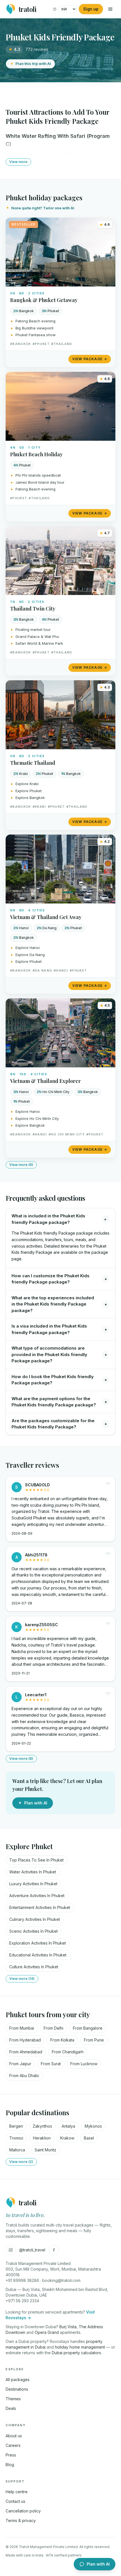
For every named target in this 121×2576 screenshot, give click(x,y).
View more (18, 162)
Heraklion (42, 2138)
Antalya (68, 2126)
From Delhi (53, 2028)
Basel (89, 2138)
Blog (10, 2465)
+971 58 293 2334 (22, 2301)
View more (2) (21, 2162)
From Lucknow (84, 2064)
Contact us (15, 2501)
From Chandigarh (68, 2052)
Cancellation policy (23, 2511)
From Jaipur (20, 2064)
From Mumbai (22, 2028)
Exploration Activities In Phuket (38, 1943)
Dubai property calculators (76, 2353)
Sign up (91, 9)
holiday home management (80, 2347)
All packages (18, 2380)
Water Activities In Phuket (33, 1872)
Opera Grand (47, 2332)
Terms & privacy (21, 2520)
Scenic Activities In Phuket (33, 1931)
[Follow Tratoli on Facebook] (54, 2250)
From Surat (51, 2064)
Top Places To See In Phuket (36, 1860)
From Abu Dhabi (24, 2076)
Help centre (17, 2492)
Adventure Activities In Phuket (37, 1896)
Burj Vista (68, 2327)
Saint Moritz (45, 2150)
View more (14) (22, 1979)
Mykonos (93, 2126)
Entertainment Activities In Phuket (40, 1907)
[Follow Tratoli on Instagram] (11, 2250)
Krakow (67, 2138)
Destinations (17, 2389)
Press (11, 2455)
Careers (13, 2445)
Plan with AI (36, 1803)
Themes (13, 2399)
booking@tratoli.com (61, 2280)
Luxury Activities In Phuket (33, 1884)
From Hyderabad (25, 2040)
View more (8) (21, 1759)
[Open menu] (110, 9)
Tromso (16, 2138)
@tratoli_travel (32, 2250)
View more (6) (21, 1165)
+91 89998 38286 (22, 2280)
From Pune (94, 2040)
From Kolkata (62, 2040)
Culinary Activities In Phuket (35, 1919)
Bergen (16, 2126)
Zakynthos (42, 2126)
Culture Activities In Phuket (34, 1967)
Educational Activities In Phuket (38, 1955)
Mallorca (17, 2150)
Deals (11, 2408)
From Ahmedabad (26, 2052)
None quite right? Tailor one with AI (43, 208)
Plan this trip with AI (33, 64)
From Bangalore (88, 2028)
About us (14, 2436)
